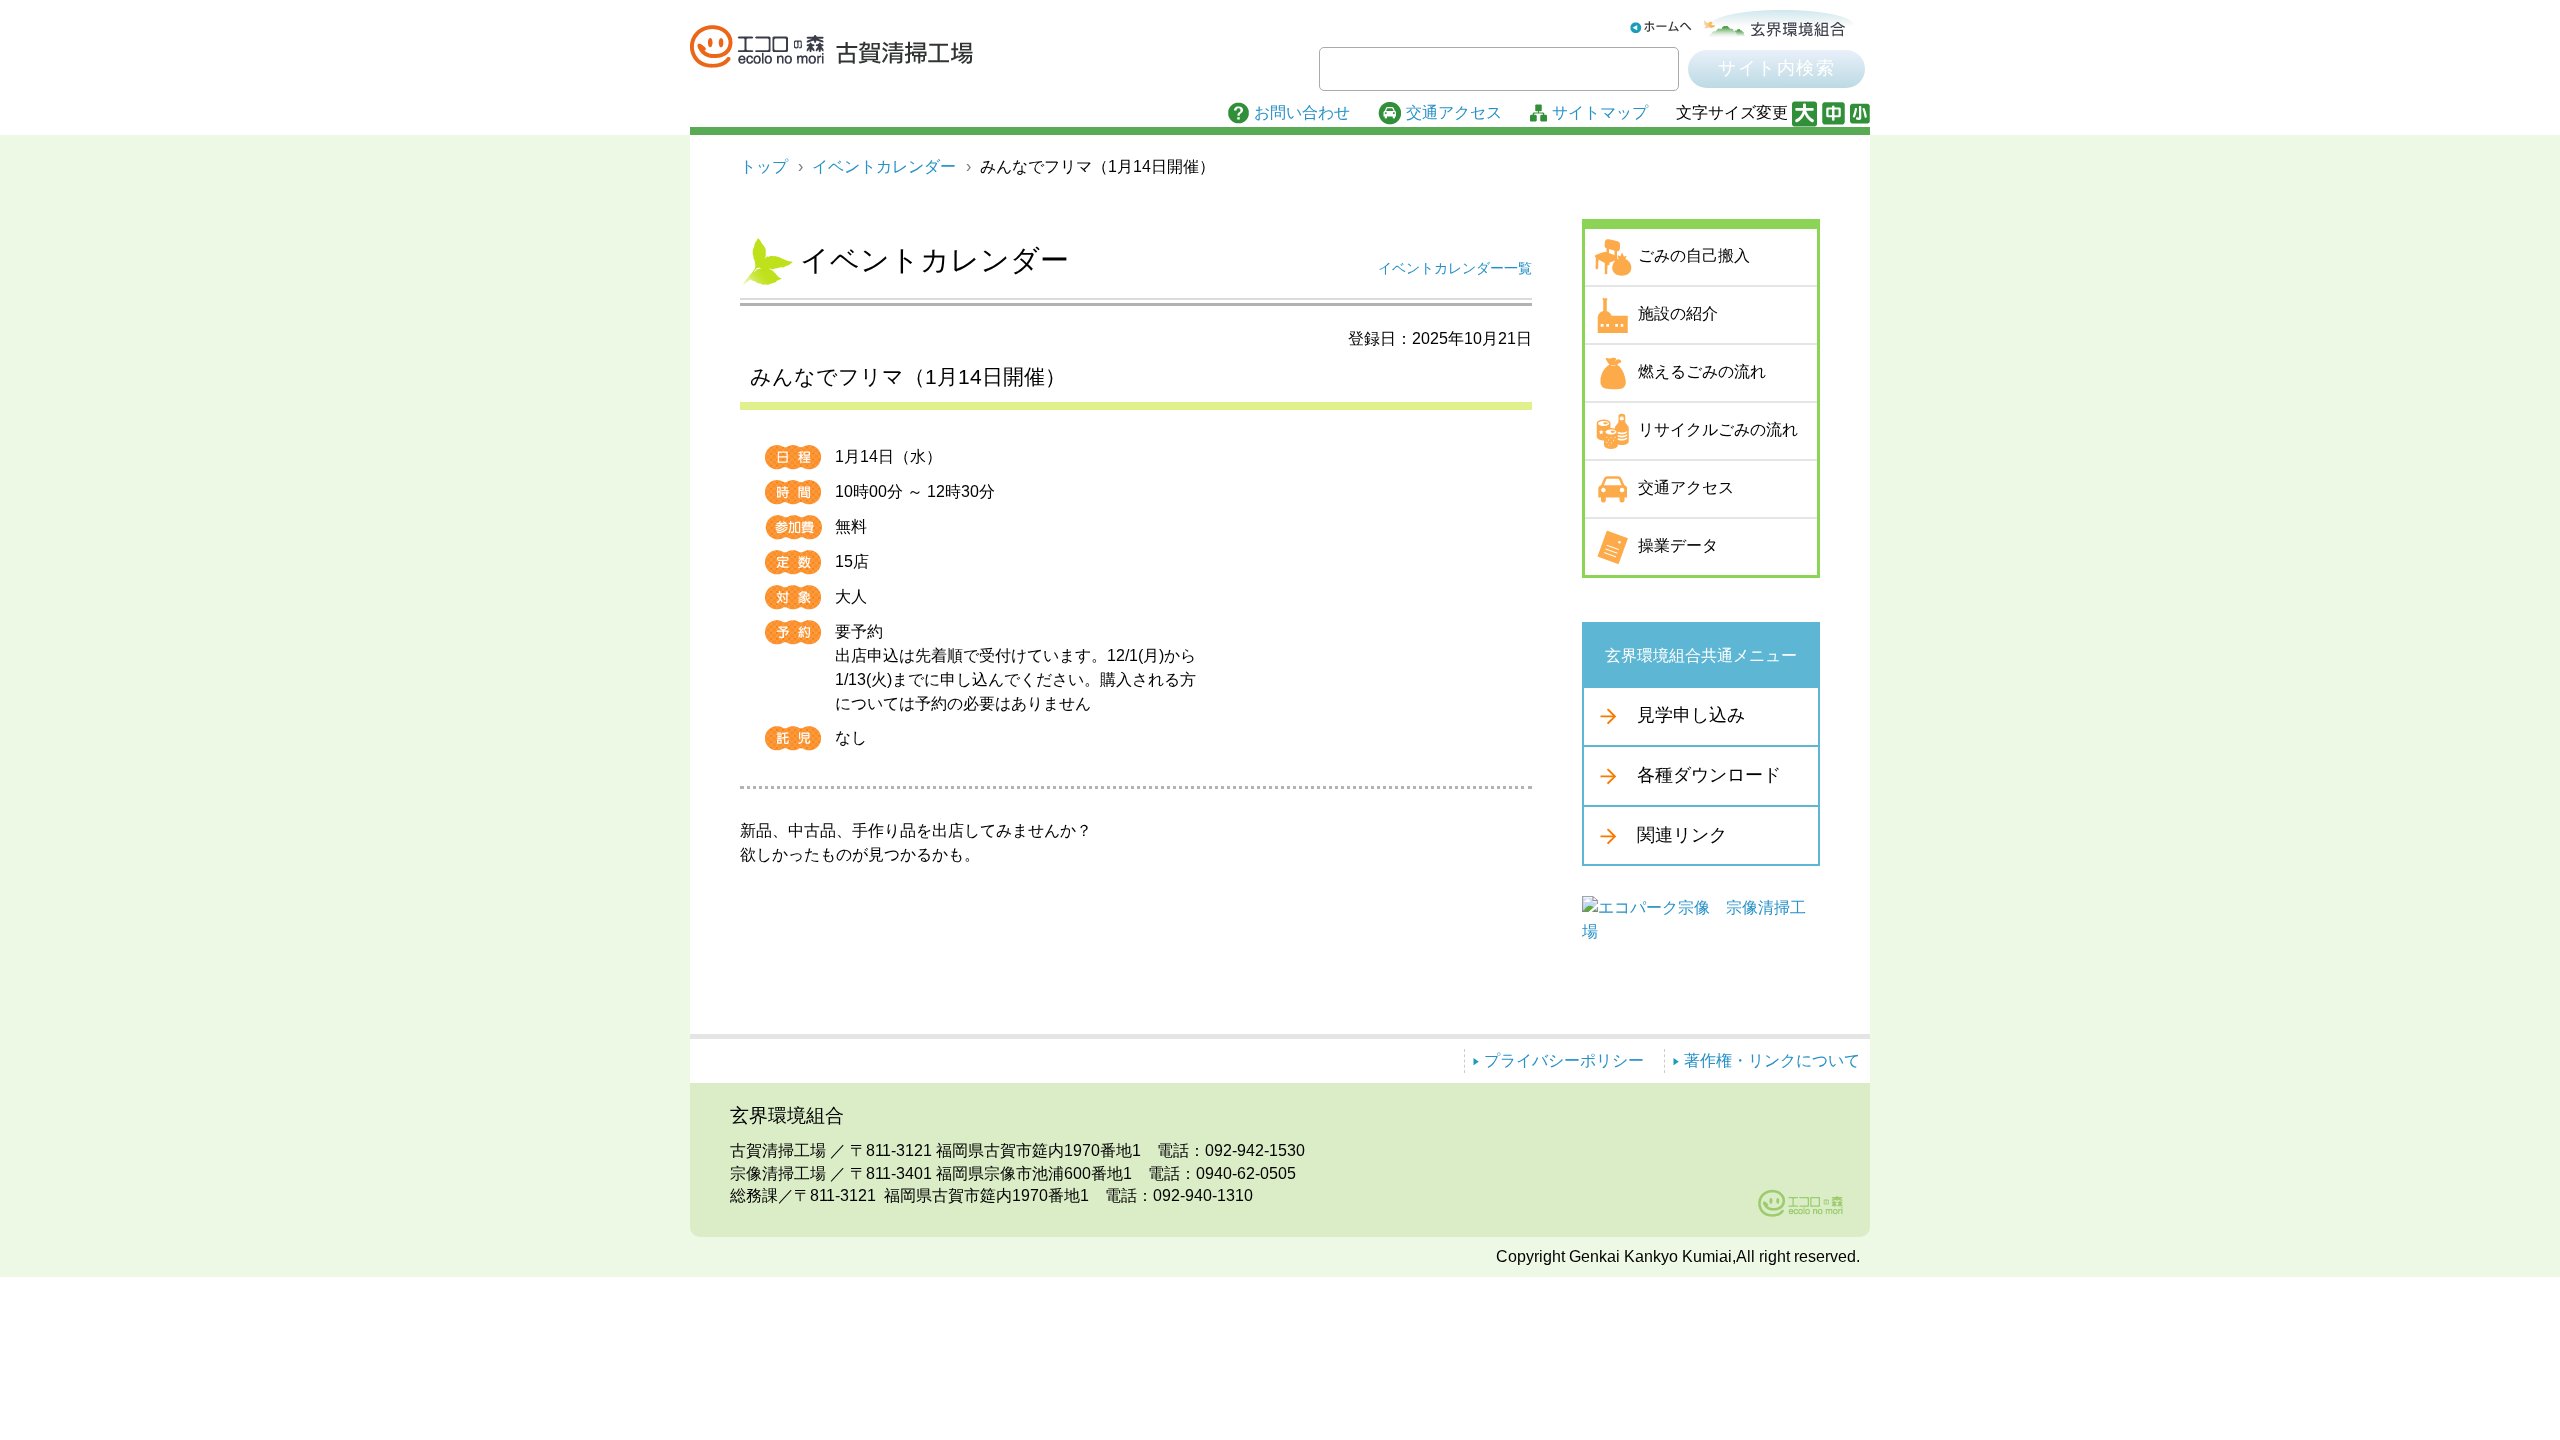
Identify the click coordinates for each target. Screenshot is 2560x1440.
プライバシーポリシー (1564, 1060)
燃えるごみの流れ (1702, 371)
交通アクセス (1454, 112)
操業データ (1678, 545)
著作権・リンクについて (1772, 1060)
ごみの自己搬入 (1694, 255)
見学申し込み (1691, 715)
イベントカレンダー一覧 (1455, 268)
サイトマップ (1600, 112)
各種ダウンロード (1709, 775)
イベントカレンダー (884, 166)
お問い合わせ (1302, 112)
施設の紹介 (1678, 313)
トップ (764, 166)
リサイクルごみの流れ (1718, 429)
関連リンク (1682, 834)
